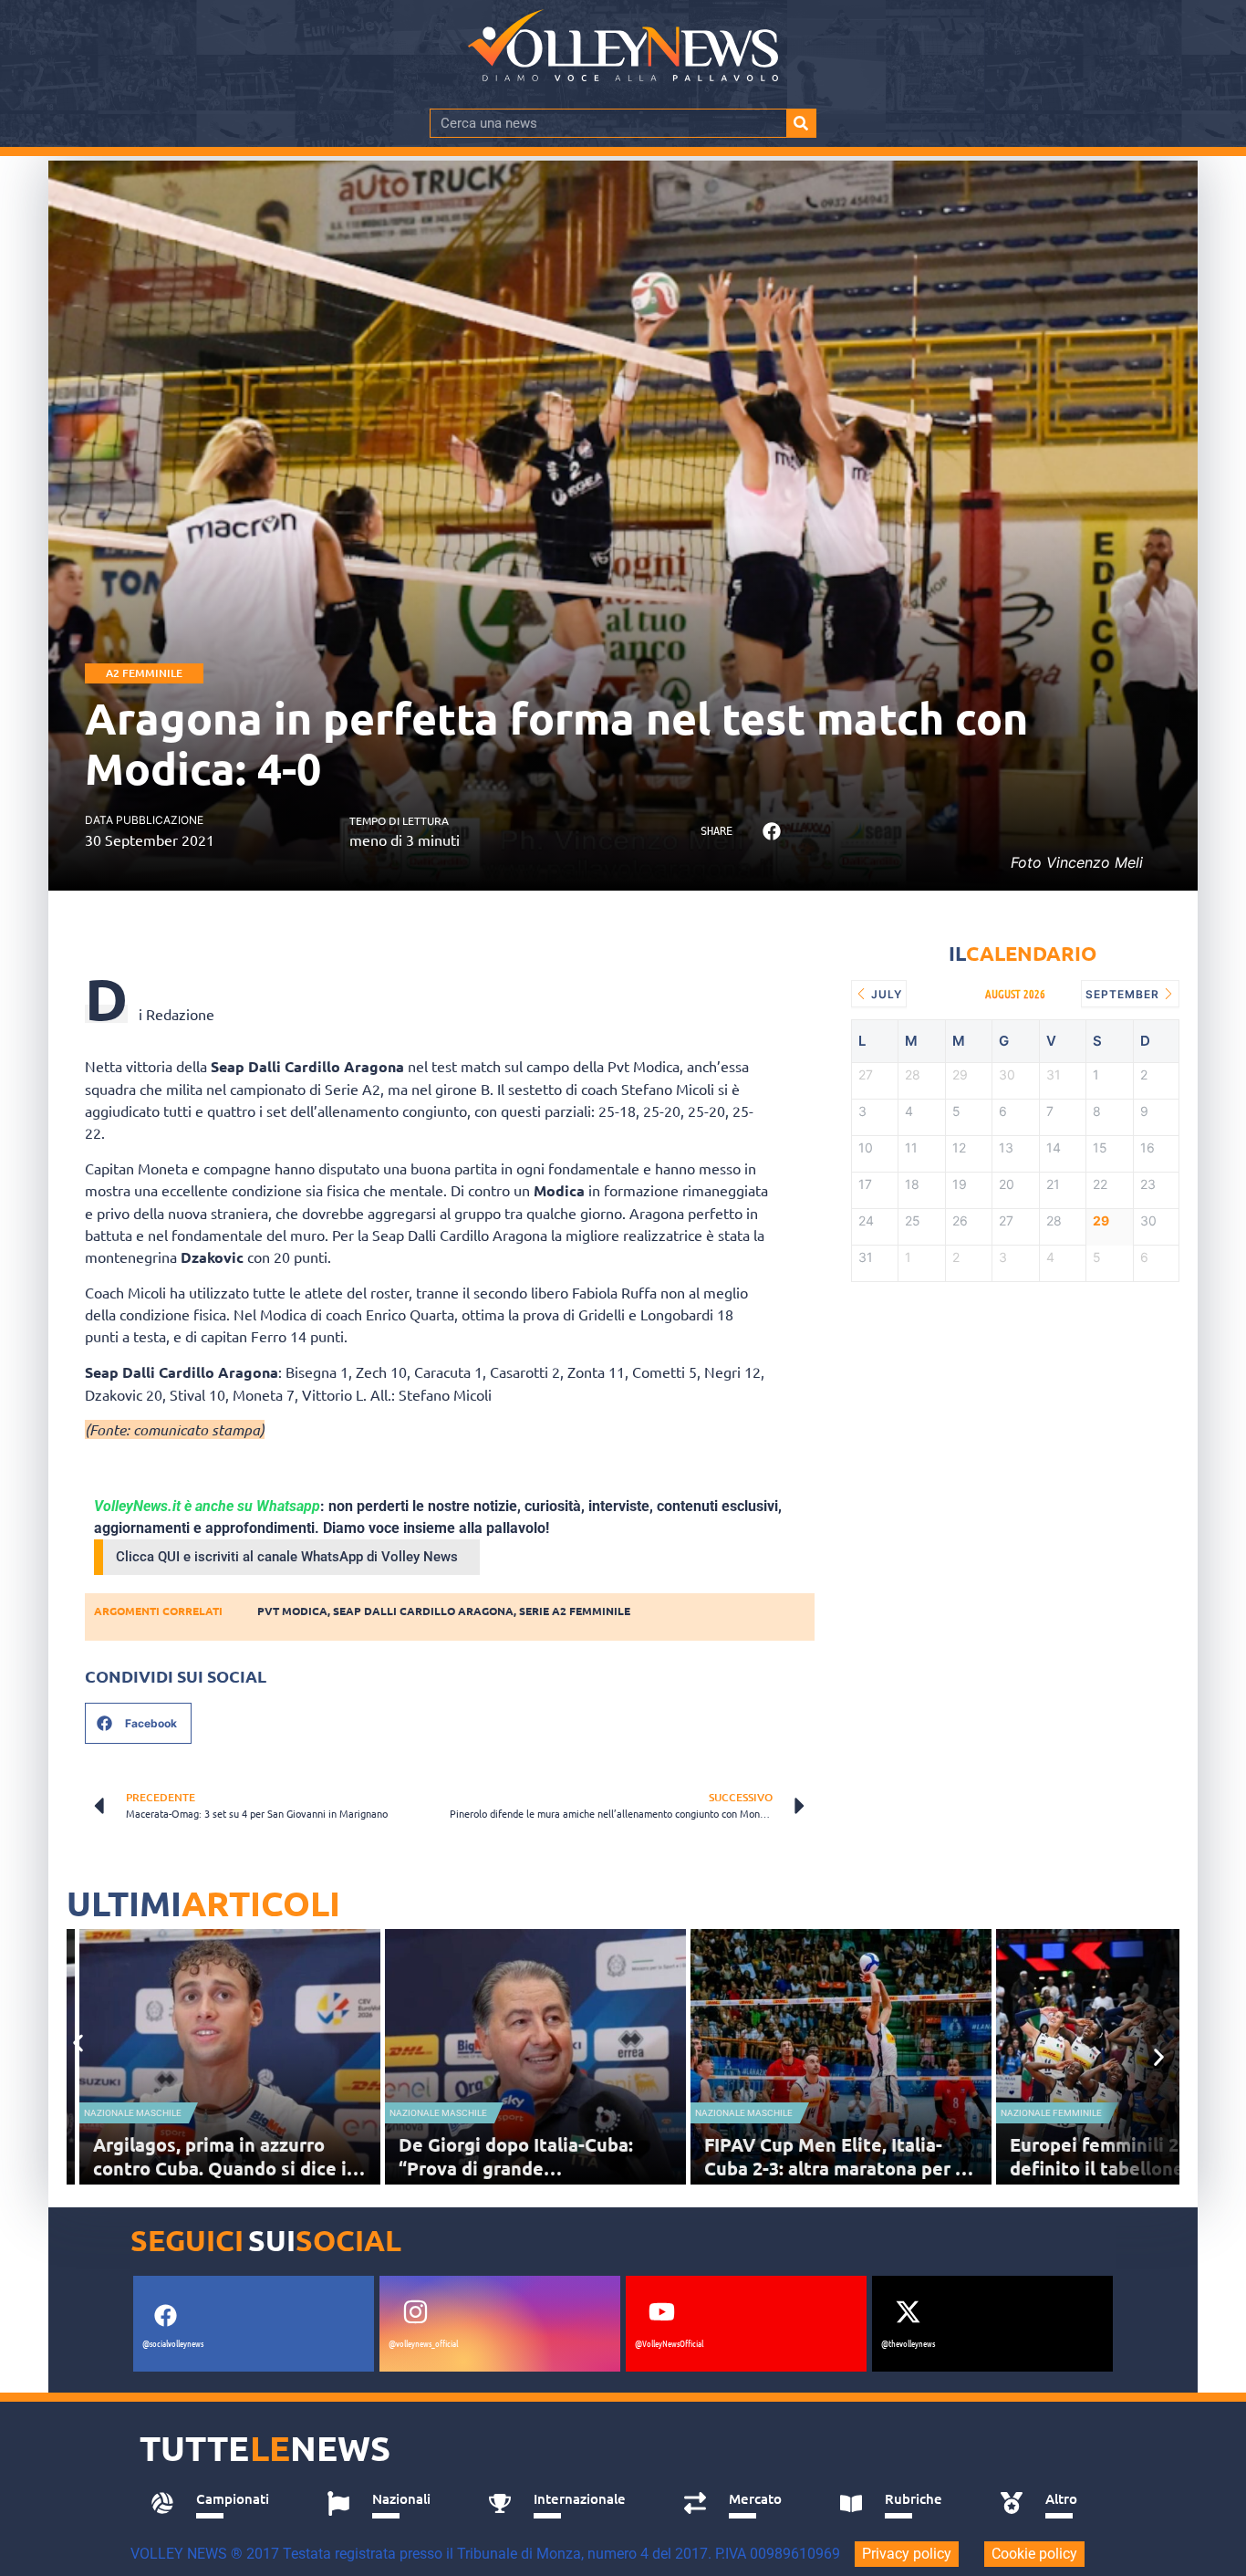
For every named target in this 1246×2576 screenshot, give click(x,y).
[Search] (801, 123)
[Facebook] (165, 2315)
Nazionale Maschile (133, 2113)
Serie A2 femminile (575, 1611)
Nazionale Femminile (1051, 2113)
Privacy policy (907, 2554)
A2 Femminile (144, 673)
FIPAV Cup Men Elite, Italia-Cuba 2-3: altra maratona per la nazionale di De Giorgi (837, 2168)
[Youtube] (661, 2311)
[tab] (218, 2504)
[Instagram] (415, 2311)
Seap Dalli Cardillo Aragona (423, 1611)
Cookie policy (1034, 2554)
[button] (771, 832)
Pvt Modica (292, 1611)
